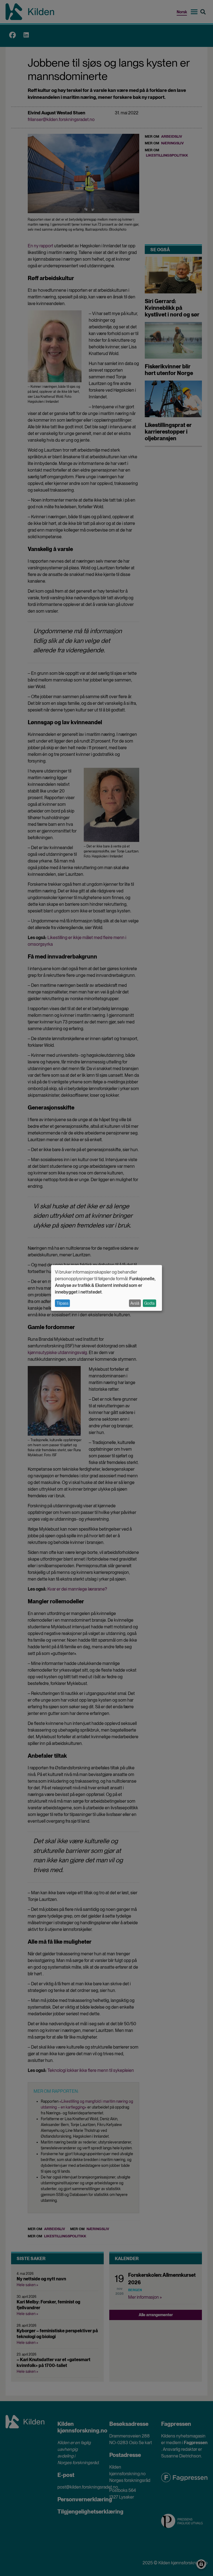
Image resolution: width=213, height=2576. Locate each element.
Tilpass (63, 1303)
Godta (149, 1303)
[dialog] (106, 1288)
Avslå (135, 1303)
